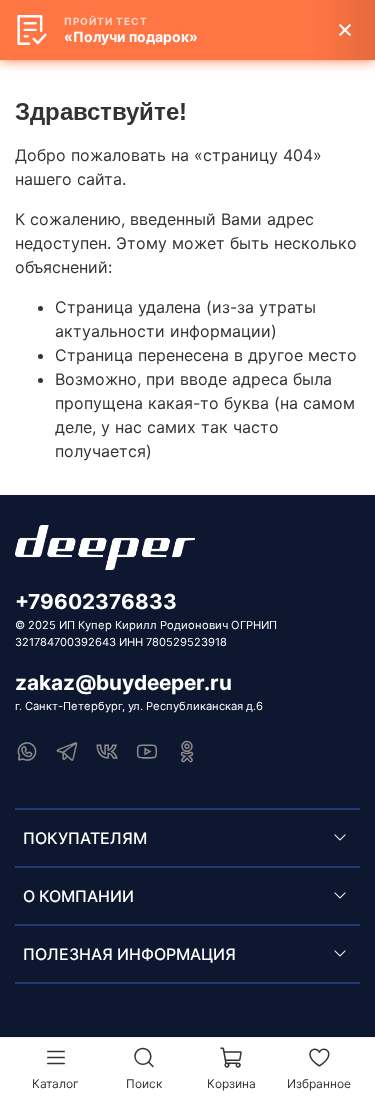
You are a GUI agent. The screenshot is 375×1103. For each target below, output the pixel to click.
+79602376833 (96, 601)
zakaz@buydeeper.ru (123, 682)
